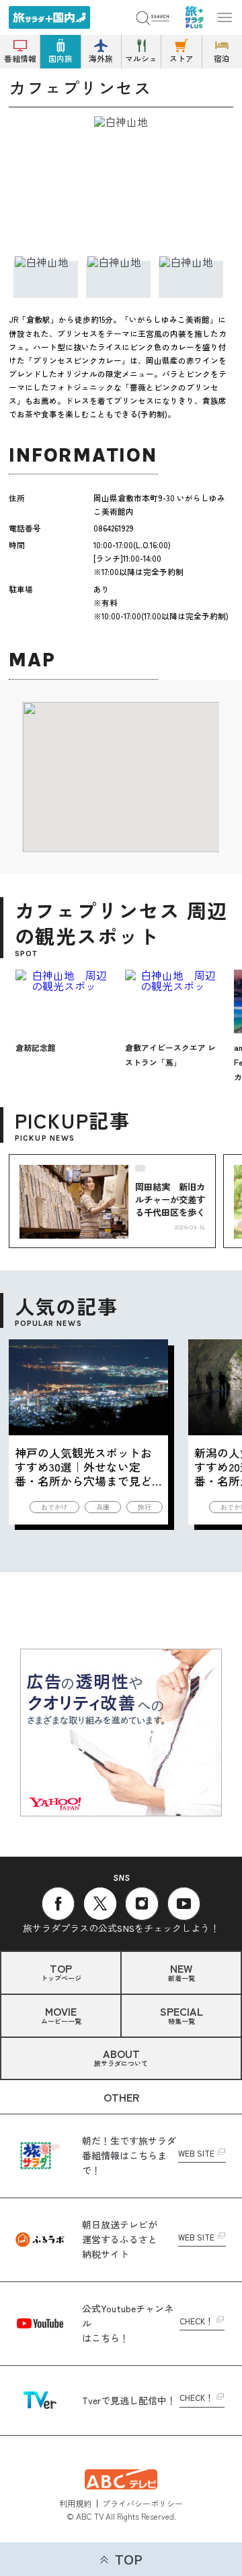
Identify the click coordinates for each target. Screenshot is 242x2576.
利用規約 (75, 2503)
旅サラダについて (121, 2057)
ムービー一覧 (61, 2014)
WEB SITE (196, 2154)
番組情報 (20, 58)
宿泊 (222, 58)
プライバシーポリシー (143, 2503)
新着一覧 (182, 1971)
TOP (129, 2560)
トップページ (61, 1971)
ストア (182, 58)
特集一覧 (182, 2014)
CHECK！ (196, 2322)
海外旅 (101, 58)
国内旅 (61, 58)
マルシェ (141, 58)
